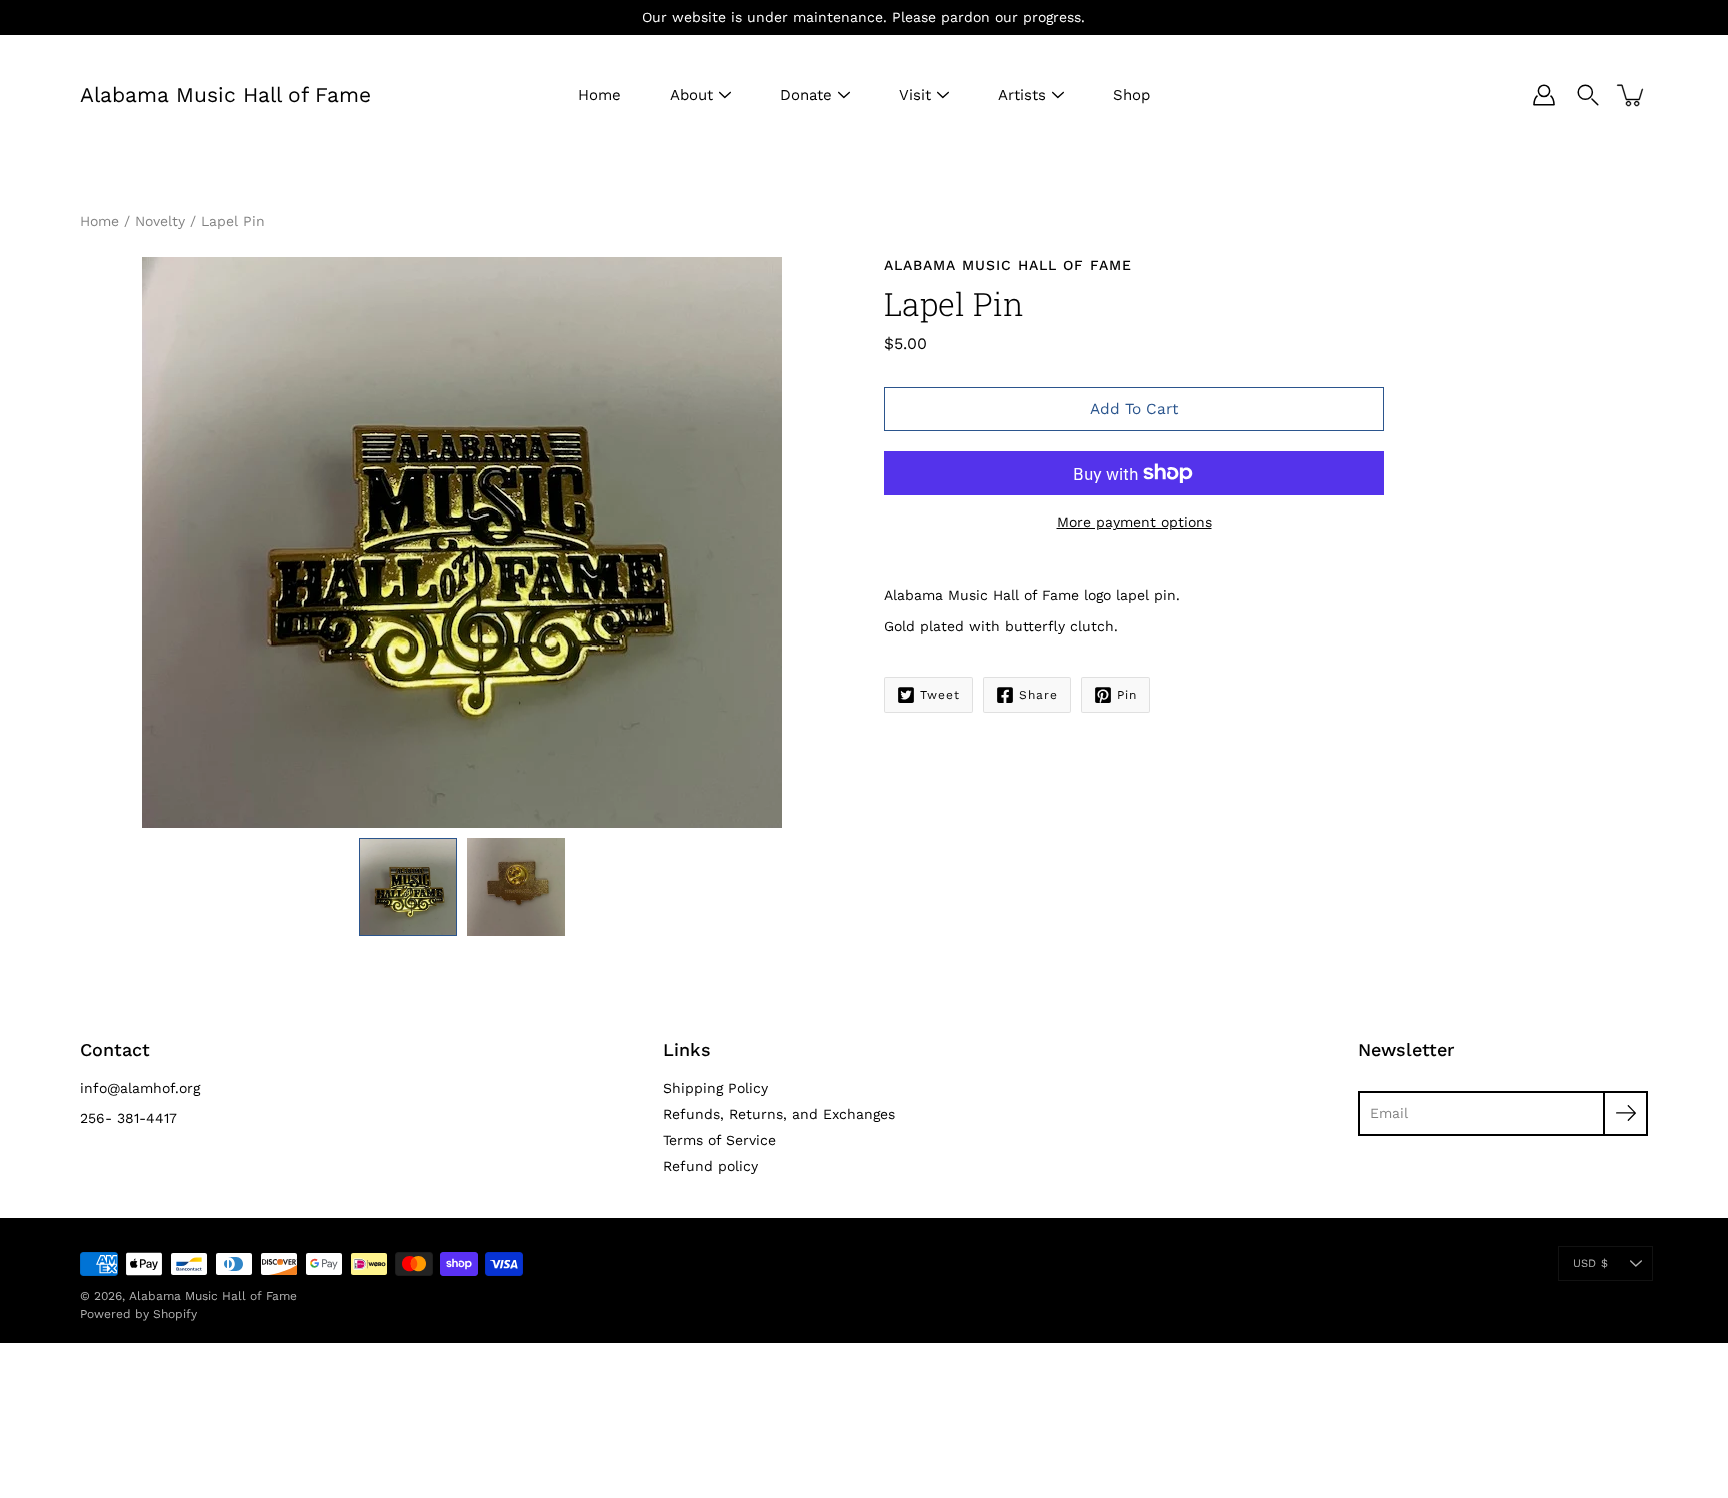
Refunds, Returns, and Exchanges (779, 1114)
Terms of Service (719, 1140)
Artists (1022, 95)
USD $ (1590, 1263)
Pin (1127, 695)
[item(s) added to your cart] (1632, 95)
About (691, 95)
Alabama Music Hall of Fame (225, 94)
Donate (806, 95)
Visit (915, 95)
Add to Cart (1134, 409)
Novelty (160, 221)
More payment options (1134, 522)
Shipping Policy (715, 1088)
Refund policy (710, 1166)
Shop (1131, 95)
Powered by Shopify (138, 1314)
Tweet (940, 695)
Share (1038, 695)
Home (599, 95)
